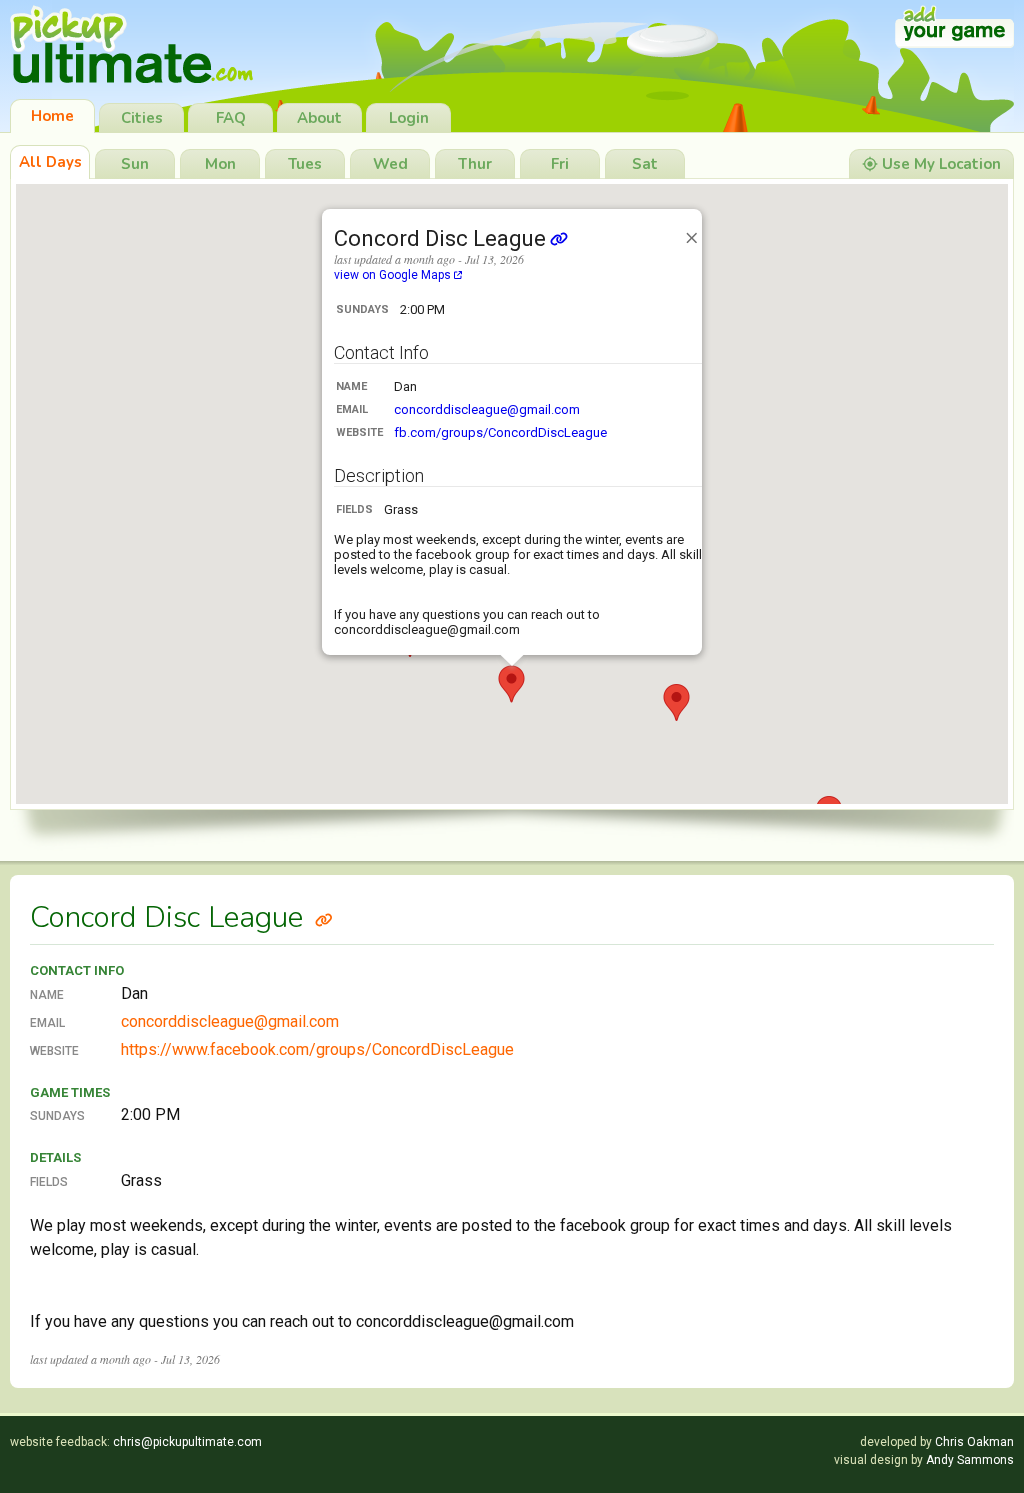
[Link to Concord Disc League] (324, 917)
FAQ (231, 118)
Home (52, 116)
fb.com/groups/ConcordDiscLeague (500, 432)
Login (409, 118)
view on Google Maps (394, 275)
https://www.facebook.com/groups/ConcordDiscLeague (317, 1049)
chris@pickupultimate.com (187, 1442)
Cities (142, 118)
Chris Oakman (974, 1442)
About (319, 118)
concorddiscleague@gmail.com (487, 409)
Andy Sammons (970, 1460)
